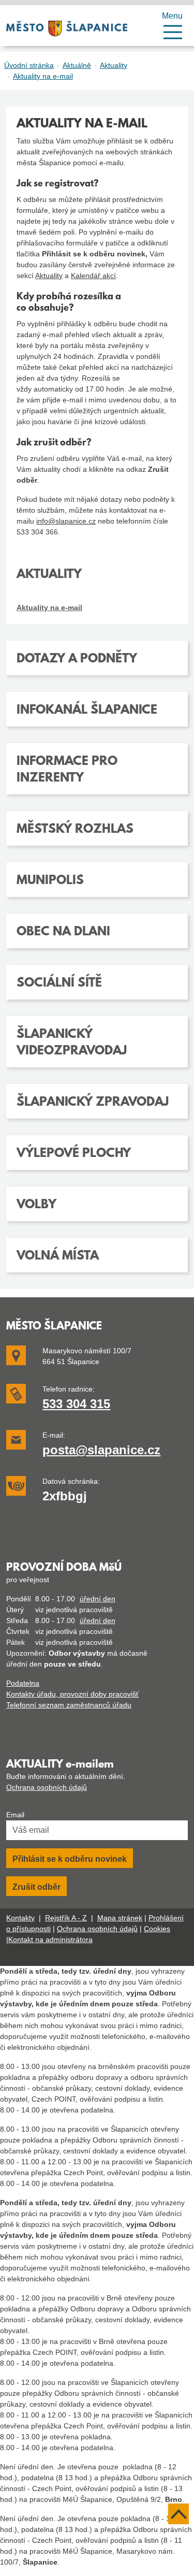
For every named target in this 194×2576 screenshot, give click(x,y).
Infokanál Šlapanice (87, 711)
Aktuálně (77, 65)
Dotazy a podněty (77, 659)
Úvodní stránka (29, 65)
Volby (36, 1205)
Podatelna (23, 1683)
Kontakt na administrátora (50, 1940)
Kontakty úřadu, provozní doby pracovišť (72, 1694)
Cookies (157, 1929)
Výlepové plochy (74, 1154)
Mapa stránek (120, 1918)
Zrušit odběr (36, 1887)
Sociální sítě (59, 983)
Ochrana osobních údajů (47, 1787)
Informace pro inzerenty (67, 770)
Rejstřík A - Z (66, 1918)
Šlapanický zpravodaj (93, 1103)
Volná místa (58, 1256)
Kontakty (20, 1918)
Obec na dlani (63, 932)
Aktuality (114, 65)
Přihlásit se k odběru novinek (70, 1859)
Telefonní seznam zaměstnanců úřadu (69, 1705)
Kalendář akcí (93, 276)
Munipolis (50, 881)
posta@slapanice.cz (101, 1450)
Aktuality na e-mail (43, 76)
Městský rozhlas (75, 830)
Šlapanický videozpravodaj (72, 1043)
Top (178, 2514)
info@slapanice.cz (66, 521)
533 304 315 (76, 1404)
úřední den (98, 1599)
